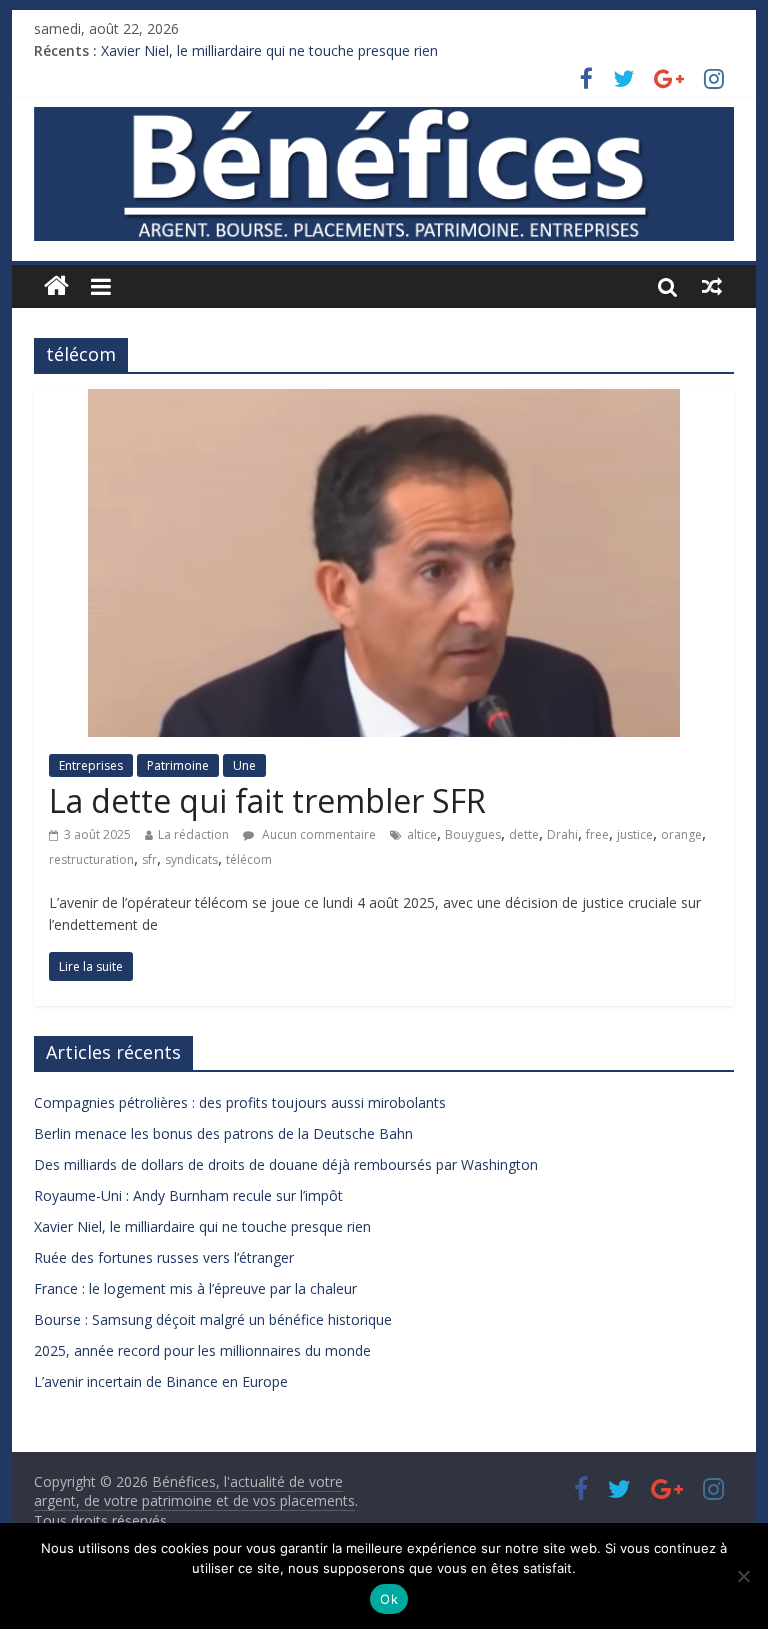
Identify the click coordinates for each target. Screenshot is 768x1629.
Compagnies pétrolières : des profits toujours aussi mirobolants (240, 1102)
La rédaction (193, 834)
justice (635, 834)
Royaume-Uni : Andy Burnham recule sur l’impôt (188, 1195)
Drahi (562, 834)
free (597, 834)
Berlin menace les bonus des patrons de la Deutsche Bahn (223, 1133)
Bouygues (473, 834)
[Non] (743, 1576)
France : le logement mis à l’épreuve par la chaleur (195, 1288)
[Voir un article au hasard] (712, 286)
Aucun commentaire (317, 834)
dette (524, 834)
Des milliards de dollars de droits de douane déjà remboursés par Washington (286, 1164)
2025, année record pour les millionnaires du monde (202, 1350)
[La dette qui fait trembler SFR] (384, 401)
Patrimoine (178, 765)
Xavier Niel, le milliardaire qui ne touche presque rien (269, 50)
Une (244, 765)
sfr (149, 859)
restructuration (91, 859)
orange (681, 834)
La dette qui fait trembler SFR (267, 800)
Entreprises (91, 765)
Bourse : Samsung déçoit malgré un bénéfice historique (213, 1319)
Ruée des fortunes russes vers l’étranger (164, 1257)
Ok (389, 1599)
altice (422, 834)
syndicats (191, 859)
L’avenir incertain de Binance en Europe (161, 1381)
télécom (249, 859)
